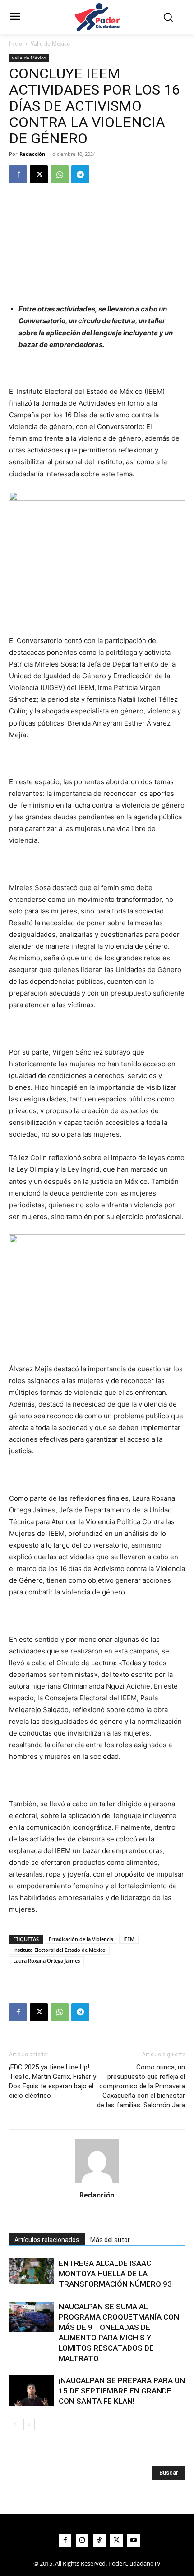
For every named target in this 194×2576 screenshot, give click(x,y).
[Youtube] (134, 2540)
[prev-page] (15, 2424)
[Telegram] (80, 174)
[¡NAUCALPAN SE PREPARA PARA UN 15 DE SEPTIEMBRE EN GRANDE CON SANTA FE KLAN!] (32, 2391)
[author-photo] (97, 2182)
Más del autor (110, 2240)
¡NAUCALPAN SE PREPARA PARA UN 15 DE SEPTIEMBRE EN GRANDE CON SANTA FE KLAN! (122, 2391)
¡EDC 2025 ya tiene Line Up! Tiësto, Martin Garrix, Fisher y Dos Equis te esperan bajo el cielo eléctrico (53, 2081)
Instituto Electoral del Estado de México (59, 1950)
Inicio (16, 43)
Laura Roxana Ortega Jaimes (46, 1961)
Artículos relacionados (47, 2240)
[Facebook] (18, 174)
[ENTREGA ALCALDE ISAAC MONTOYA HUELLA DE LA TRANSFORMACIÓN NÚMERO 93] (32, 2271)
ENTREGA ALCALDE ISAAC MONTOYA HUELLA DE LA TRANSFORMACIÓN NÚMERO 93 (115, 2274)
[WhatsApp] (60, 174)
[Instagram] (82, 2540)
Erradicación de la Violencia (81, 1939)
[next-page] (29, 2424)
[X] (39, 174)
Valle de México (50, 43)
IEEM (129, 1939)
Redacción (32, 154)
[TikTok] (99, 2540)
